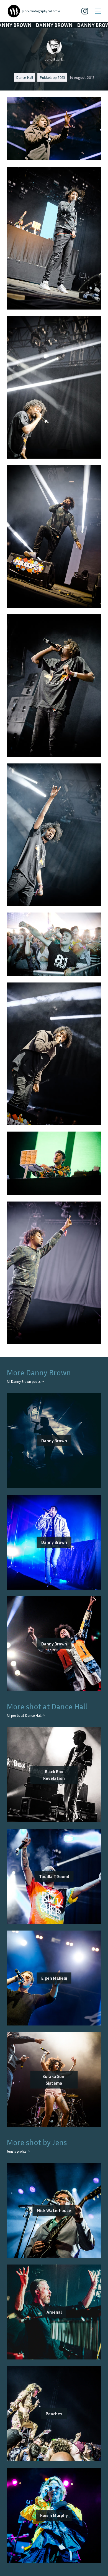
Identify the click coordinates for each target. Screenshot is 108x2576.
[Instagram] (85, 11)
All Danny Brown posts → (25, 1382)
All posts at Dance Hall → (26, 1716)
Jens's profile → (18, 2151)
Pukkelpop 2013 (52, 77)
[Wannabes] (14, 11)
